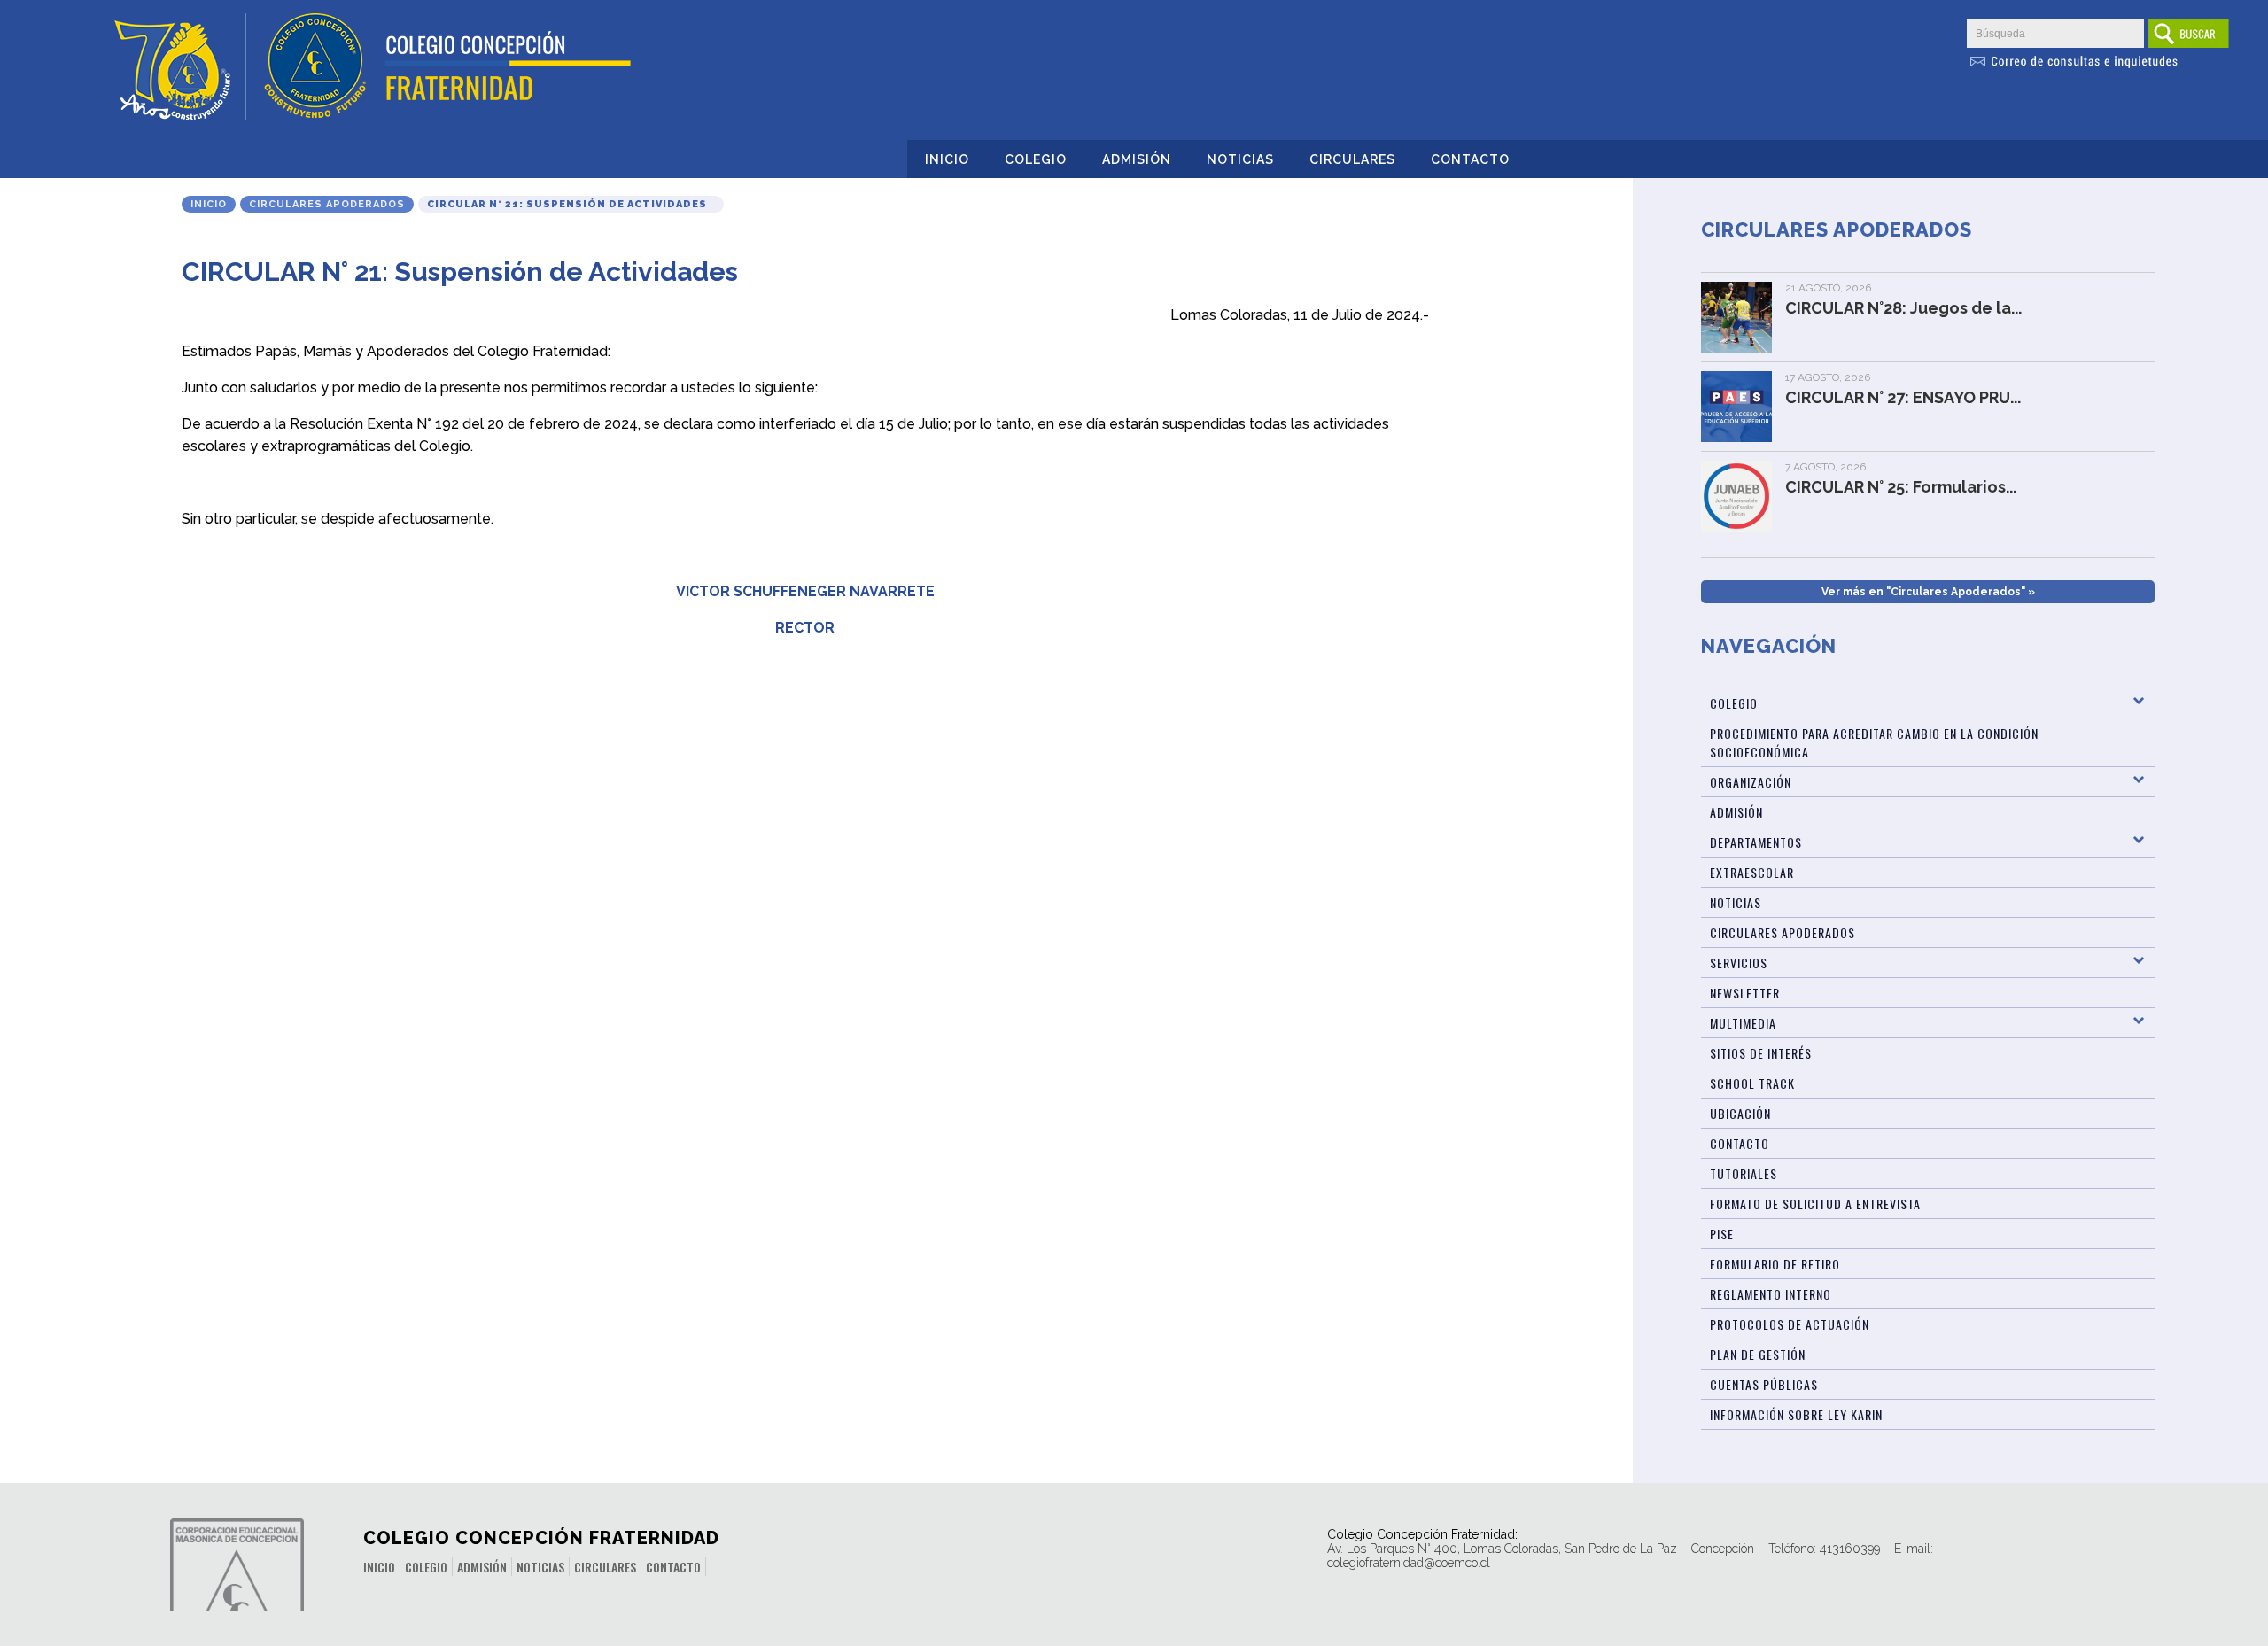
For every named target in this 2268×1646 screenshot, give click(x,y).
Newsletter (1745, 993)
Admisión (1137, 159)
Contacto (1470, 159)
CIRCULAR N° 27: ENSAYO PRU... (1903, 397)
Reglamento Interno (1771, 1294)
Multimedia (1743, 1023)
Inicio (947, 159)
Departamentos (1756, 842)
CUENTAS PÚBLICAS (1764, 1384)
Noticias (1240, 159)
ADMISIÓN (1736, 812)
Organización (1751, 782)
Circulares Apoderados (327, 204)
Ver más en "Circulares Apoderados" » (1928, 592)
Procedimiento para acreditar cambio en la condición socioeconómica (1874, 742)
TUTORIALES (1744, 1173)
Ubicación (1740, 1113)
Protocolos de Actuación (1790, 1324)
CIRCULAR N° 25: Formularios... (1901, 487)
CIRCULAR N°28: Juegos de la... (1903, 308)
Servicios (1739, 963)
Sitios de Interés (1761, 1053)
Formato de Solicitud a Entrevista (1815, 1203)
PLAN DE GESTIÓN (1758, 1354)
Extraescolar (1752, 872)
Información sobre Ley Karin (1796, 1414)
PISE (1722, 1234)
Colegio (1036, 159)
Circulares (1352, 159)
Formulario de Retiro (1775, 1264)
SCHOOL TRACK (1752, 1083)
